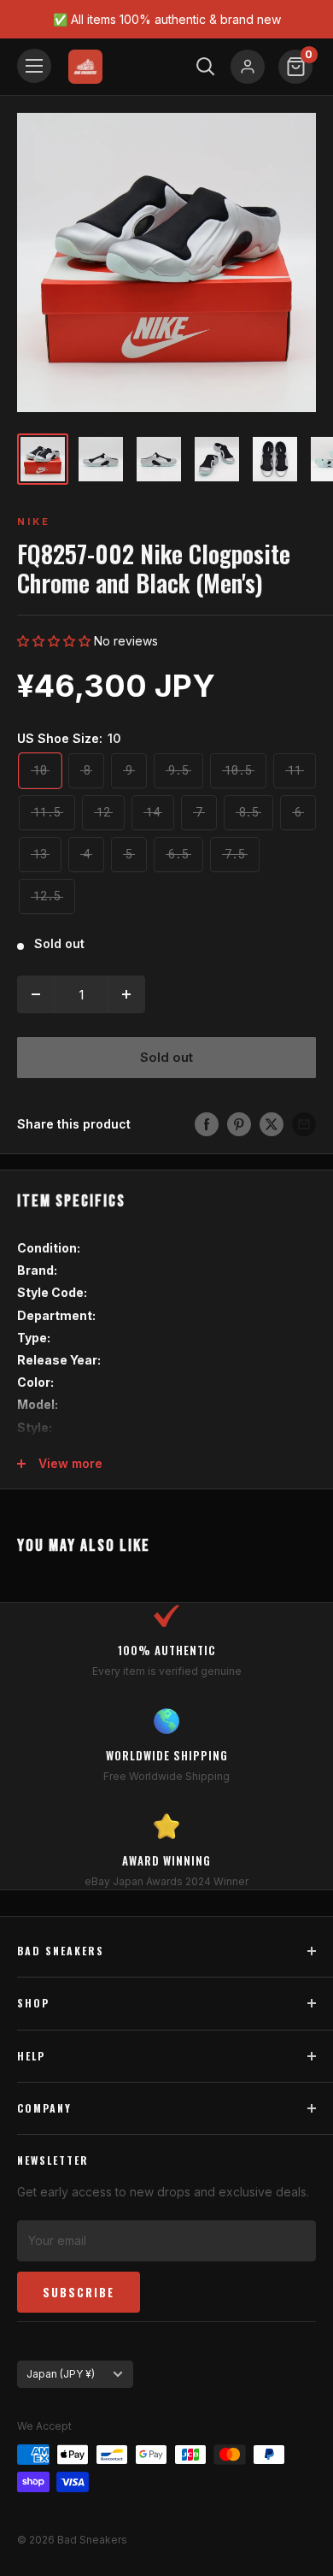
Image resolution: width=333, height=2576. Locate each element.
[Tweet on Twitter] (272, 1124)
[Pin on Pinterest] (239, 1124)
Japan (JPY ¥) (61, 2374)
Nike (34, 522)
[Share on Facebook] (207, 1124)
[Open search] (206, 67)
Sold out (166, 1057)
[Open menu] (34, 66)
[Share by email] (304, 1124)
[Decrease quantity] (36, 994)
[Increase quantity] (126, 994)
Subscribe (79, 2292)
